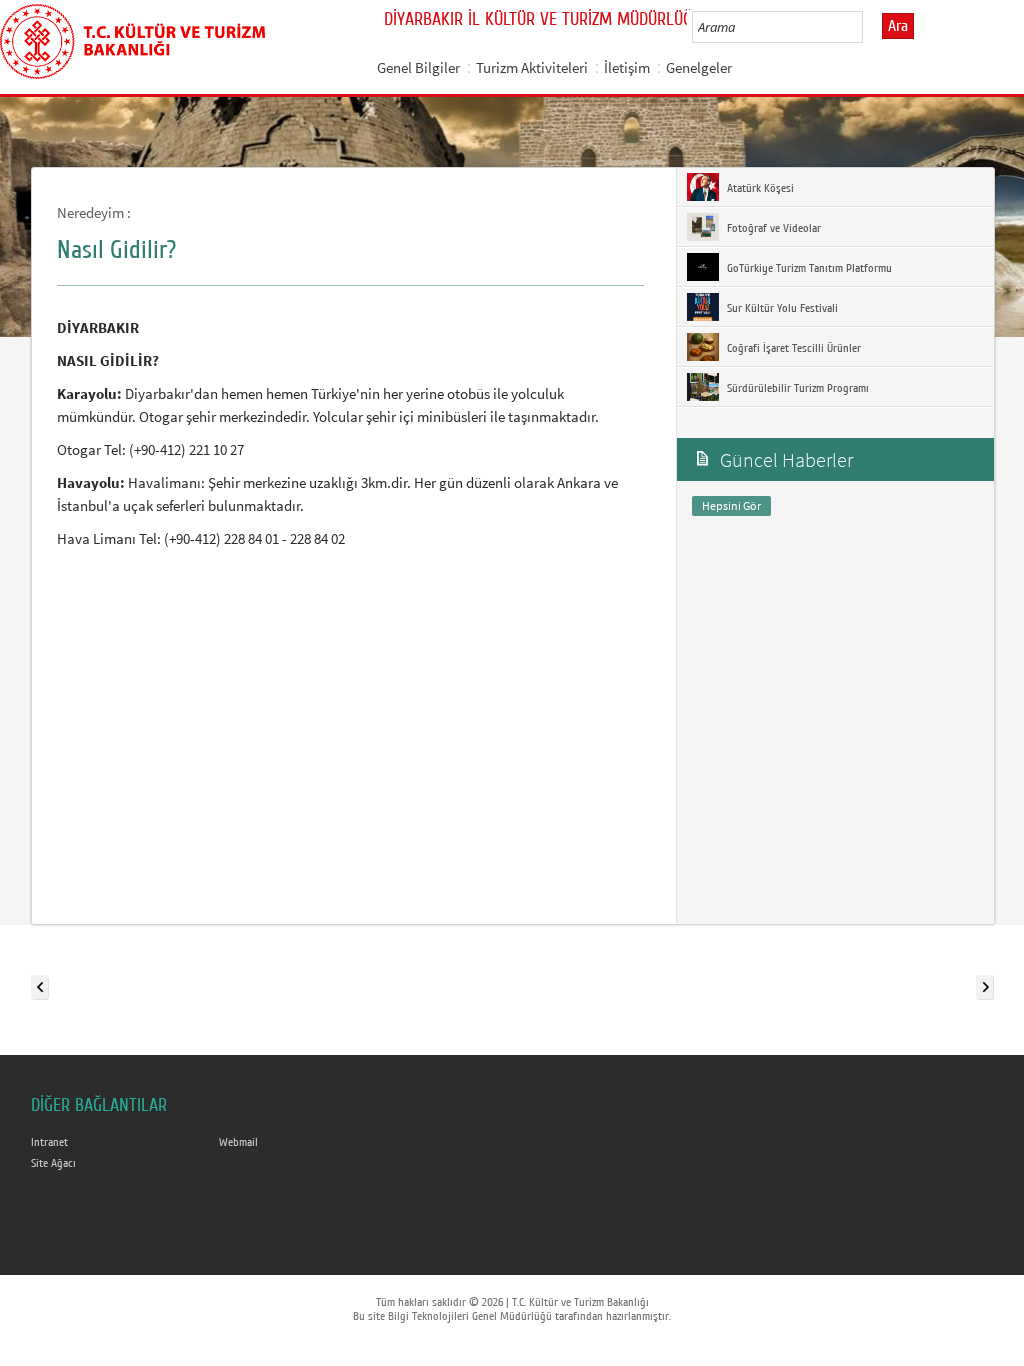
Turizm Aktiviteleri (532, 67)
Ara (898, 26)
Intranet (49, 1142)
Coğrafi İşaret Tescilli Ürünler (792, 348)
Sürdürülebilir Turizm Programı (796, 388)
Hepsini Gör (731, 505)
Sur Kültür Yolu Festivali (781, 308)
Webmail (238, 1142)
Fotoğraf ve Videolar (772, 228)
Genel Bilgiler (418, 67)
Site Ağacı (53, 1163)
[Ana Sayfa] (132, 38)
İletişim (627, 67)
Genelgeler (699, 67)
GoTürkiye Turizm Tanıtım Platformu (808, 268)
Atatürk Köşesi (759, 188)
